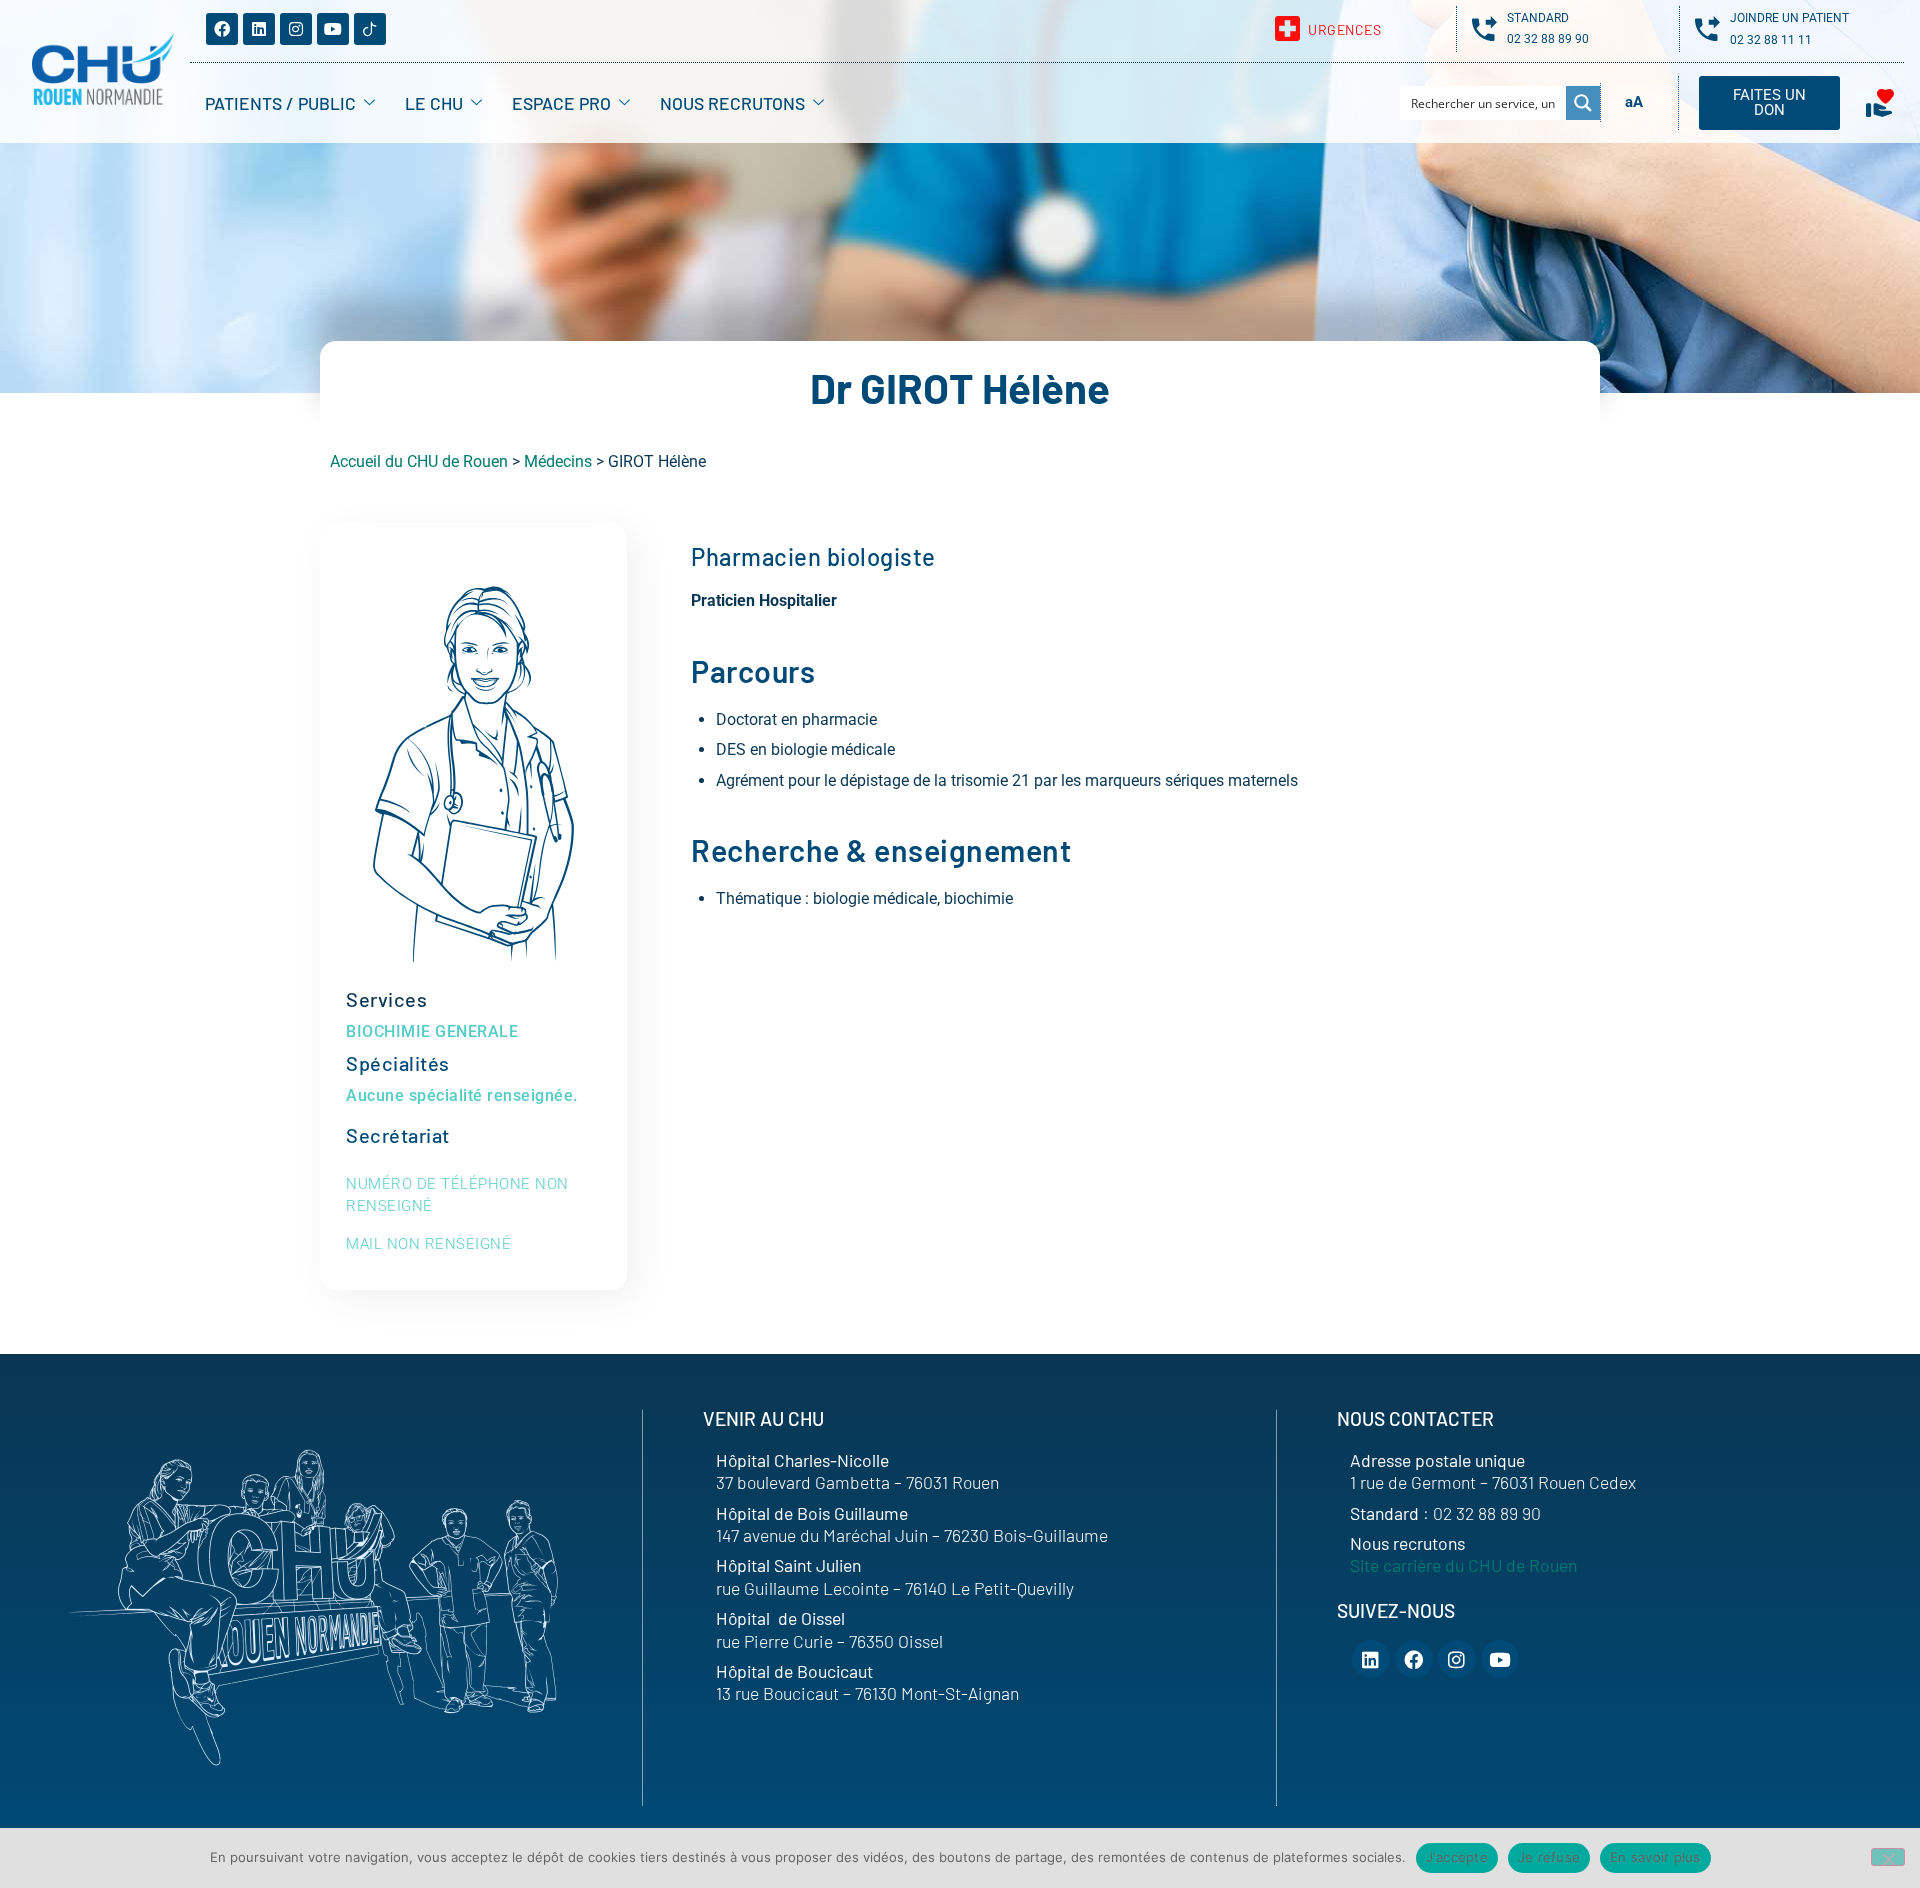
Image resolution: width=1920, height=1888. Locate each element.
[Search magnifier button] (1583, 103)
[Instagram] (296, 29)
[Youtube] (333, 29)
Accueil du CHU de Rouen (419, 461)
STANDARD (1538, 18)
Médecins (558, 461)
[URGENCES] (1287, 28)
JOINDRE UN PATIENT (1789, 18)
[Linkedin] (259, 29)
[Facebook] (222, 29)
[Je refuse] (1888, 1857)
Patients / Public (280, 103)
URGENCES (1344, 29)
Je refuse (1549, 1857)
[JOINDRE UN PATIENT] (1707, 28)
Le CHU (434, 103)
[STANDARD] (1484, 28)
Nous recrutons (732, 103)
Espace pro (561, 103)
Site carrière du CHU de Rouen (1463, 1565)
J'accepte (1457, 1857)
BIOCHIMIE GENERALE (432, 1031)
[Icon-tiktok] (370, 29)
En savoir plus (1655, 1857)
